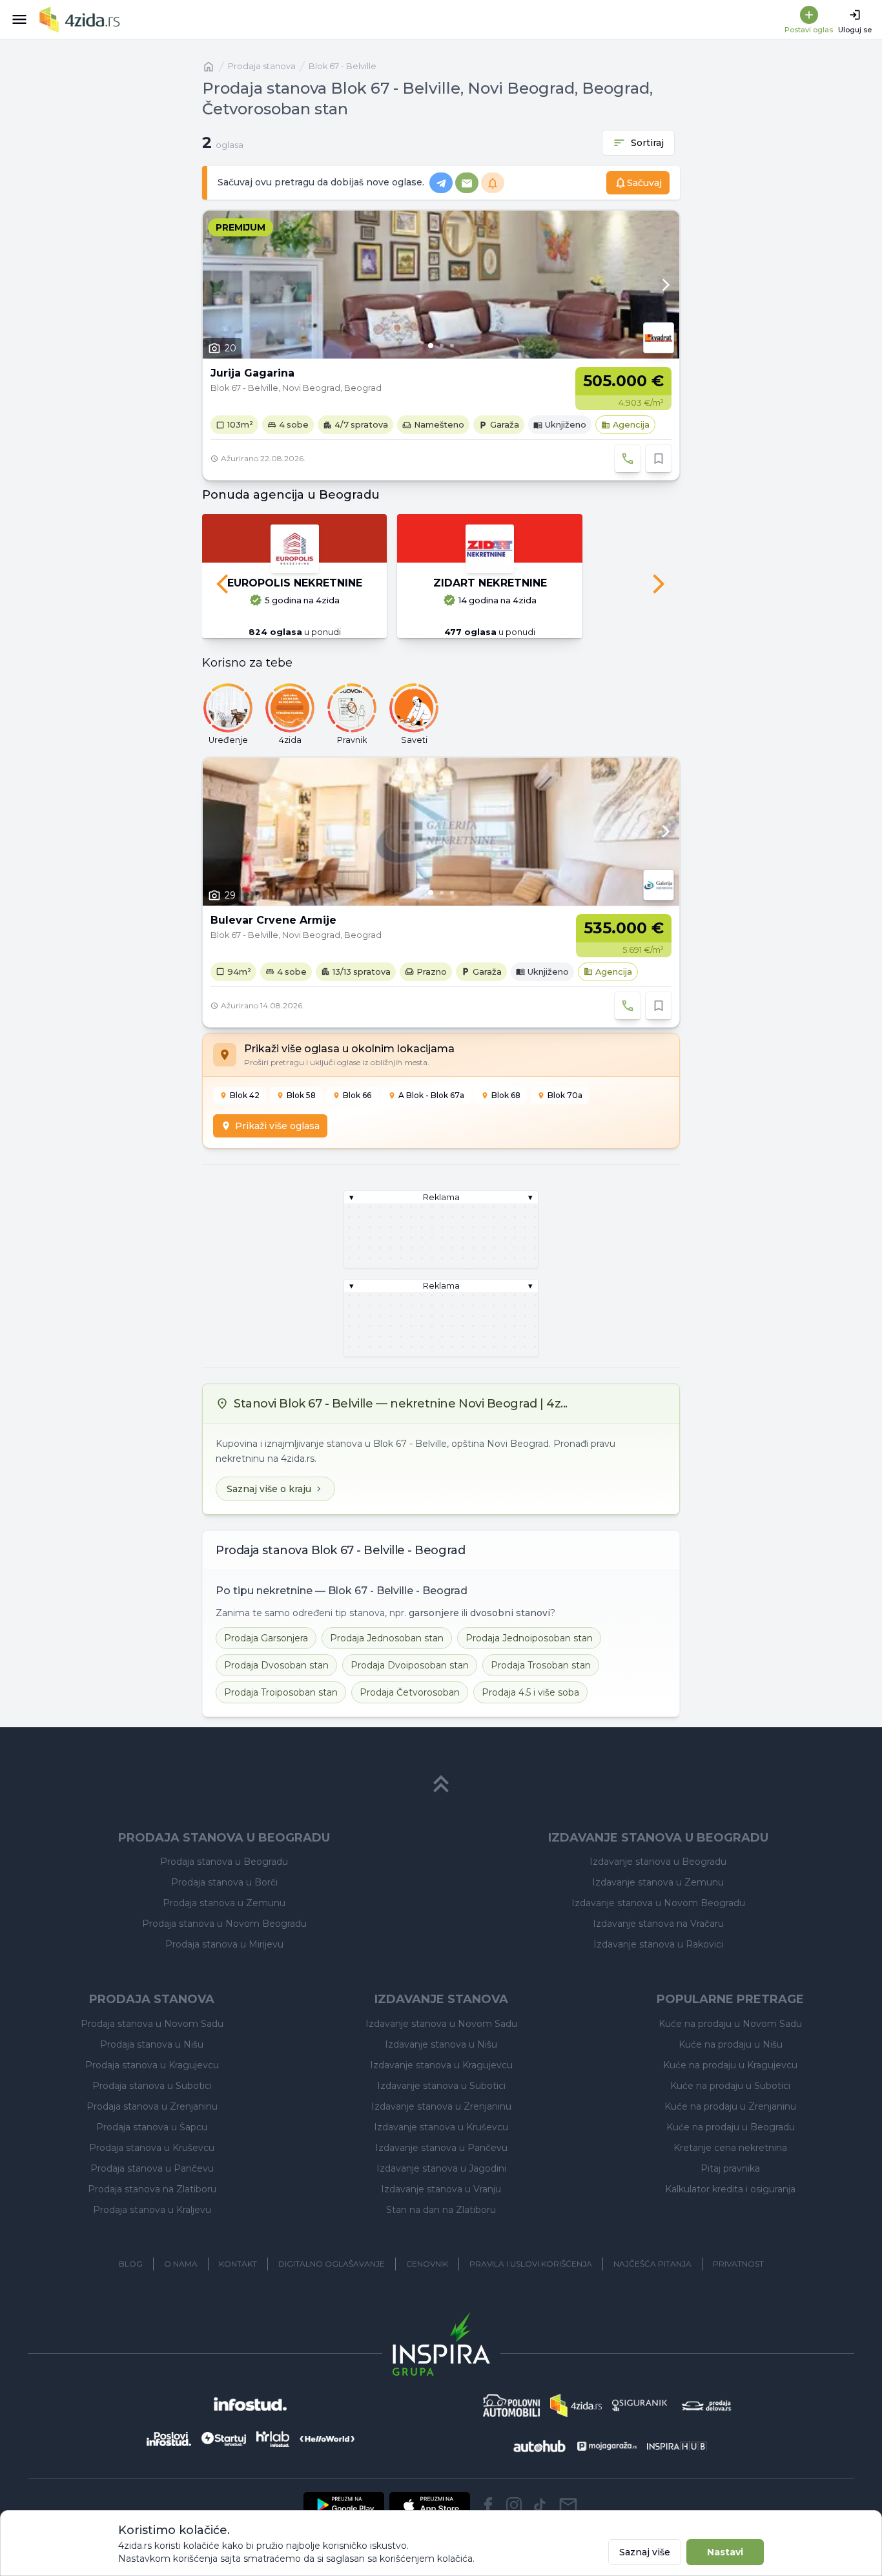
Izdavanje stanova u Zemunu (658, 1882)
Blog (131, 2264)
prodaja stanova (262, 66)
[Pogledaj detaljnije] (441, 285)
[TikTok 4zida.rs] (540, 2505)
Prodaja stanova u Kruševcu (152, 2148)
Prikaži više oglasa (277, 1126)
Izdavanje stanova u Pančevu (441, 2148)
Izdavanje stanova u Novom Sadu (441, 2024)
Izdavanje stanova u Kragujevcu (441, 2065)
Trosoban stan (541, 1665)
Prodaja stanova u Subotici (152, 2086)
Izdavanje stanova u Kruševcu (441, 2127)
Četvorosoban (410, 1692)
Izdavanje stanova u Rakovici (658, 1944)
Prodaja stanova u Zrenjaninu (152, 2106)
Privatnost (738, 2264)
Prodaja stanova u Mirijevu (224, 1944)
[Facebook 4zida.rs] (488, 2505)
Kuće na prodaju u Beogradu (731, 2127)
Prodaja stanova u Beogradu (224, 1862)
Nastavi (725, 2552)
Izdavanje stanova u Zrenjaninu (441, 2106)
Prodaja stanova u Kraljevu (152, 2210)
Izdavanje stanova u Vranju (441, 2189)
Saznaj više (645, 2552)
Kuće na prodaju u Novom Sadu (730, 2024)
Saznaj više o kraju (269, 1489)
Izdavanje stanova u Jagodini (441, 2168)
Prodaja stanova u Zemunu (224, 1903)
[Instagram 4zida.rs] (514, 2505)
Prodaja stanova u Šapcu (152, 2127)
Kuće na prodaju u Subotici (730, 2086)
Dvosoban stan (276, 1665)
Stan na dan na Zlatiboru (441, 2210)
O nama (181, 2264)
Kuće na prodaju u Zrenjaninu (730, 2106)
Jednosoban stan (387, 1638)
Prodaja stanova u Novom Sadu (152, 2024)
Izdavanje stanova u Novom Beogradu (658, 1903)
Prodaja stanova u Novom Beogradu (224, 1924)
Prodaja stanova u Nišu (152, 2044)
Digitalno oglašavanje (332, 2264)
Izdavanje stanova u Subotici (441, 2086)
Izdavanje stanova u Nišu (441, 2044)
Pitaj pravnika (730, 2168)
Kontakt (238, 2264)
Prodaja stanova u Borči (224, 1882)
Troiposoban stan (281, 1692)
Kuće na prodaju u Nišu (731, 2044)
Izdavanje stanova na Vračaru (658, 1924)
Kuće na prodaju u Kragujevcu (730, 2065)
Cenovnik (427, 2264)
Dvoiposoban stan (410, 1665)
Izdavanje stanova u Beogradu (658, 1862)
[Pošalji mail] (568, 2505)
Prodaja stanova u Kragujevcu (152, 2065)
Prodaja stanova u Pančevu (152, 2168)
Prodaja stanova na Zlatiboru (152, 2189)
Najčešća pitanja (652, 2264)
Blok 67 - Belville (343, 66)
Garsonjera (266, 1638)
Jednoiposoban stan (529, 1638)
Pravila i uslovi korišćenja (531, 2264)
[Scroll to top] (441, 1784)
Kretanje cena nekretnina (730, 2148)
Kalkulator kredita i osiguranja (730, 2189)
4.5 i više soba (530, 1692)
